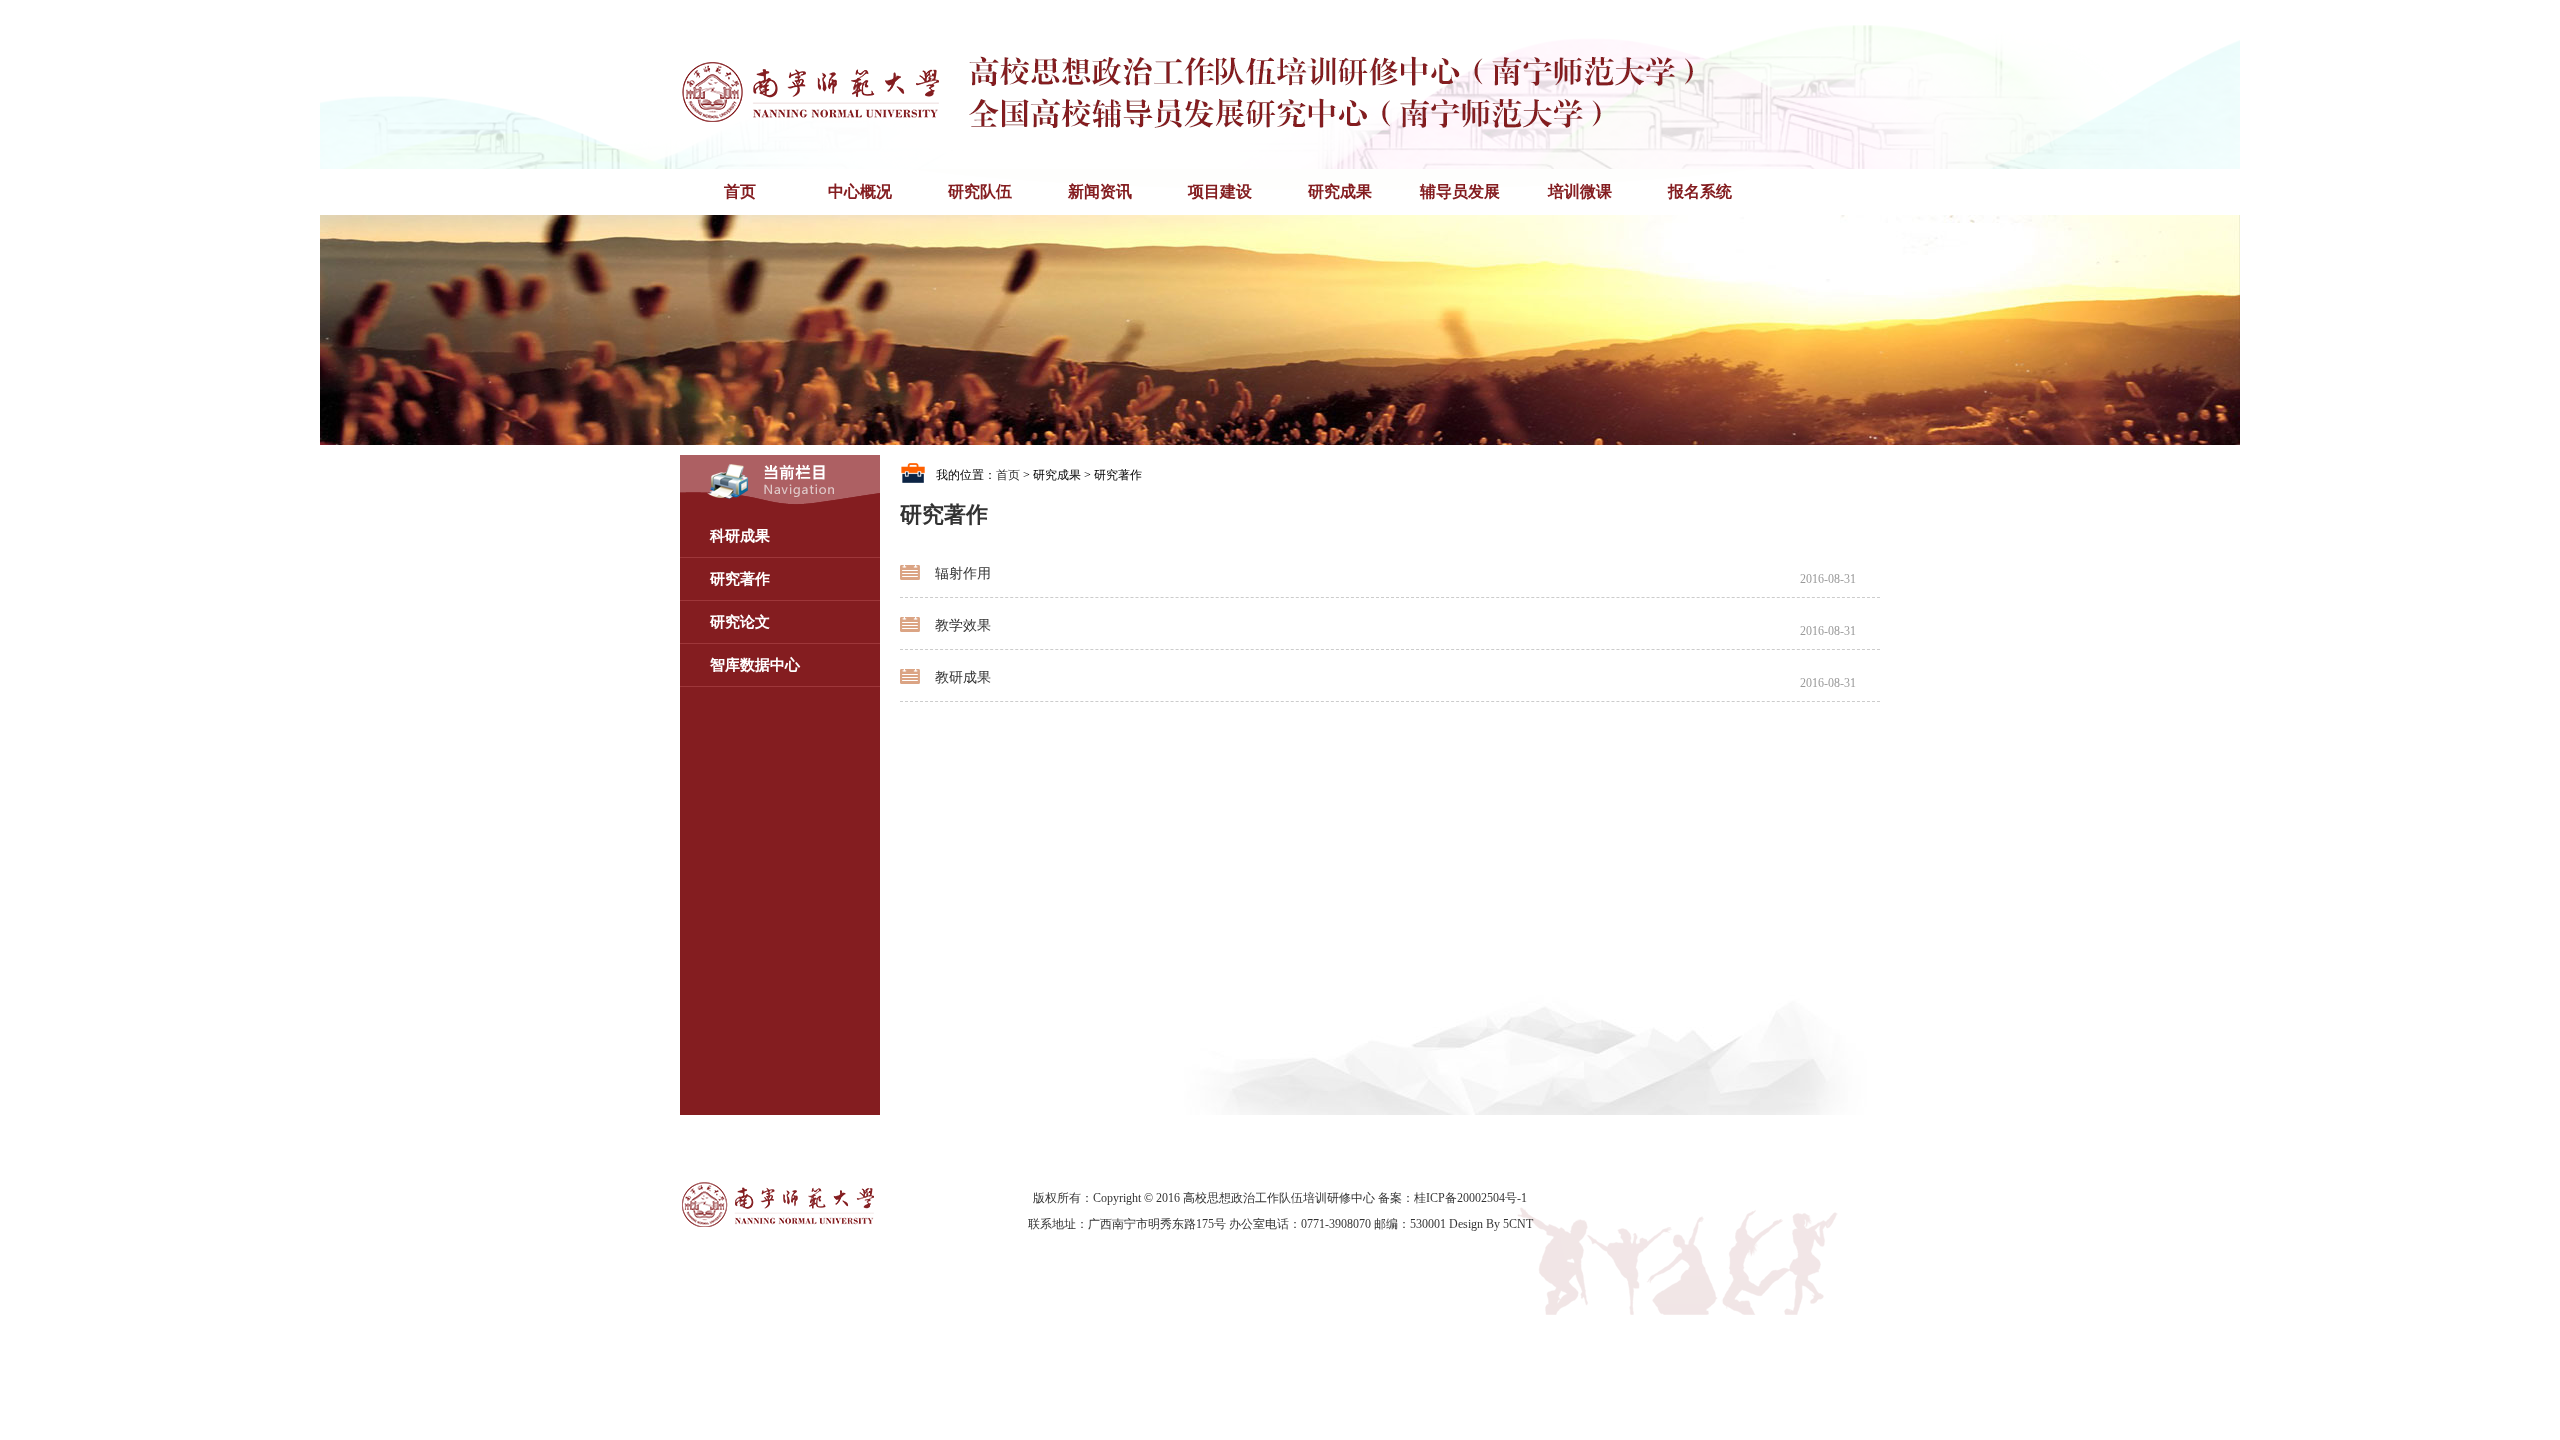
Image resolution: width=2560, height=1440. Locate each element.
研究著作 (740, 579)
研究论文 (740, 622)
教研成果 (963, 677)
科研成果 (740, 536)
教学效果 (963, 625)
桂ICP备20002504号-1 (1470, 1198)
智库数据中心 (755, 665)
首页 (1008, 475)
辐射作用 (963, 573)
